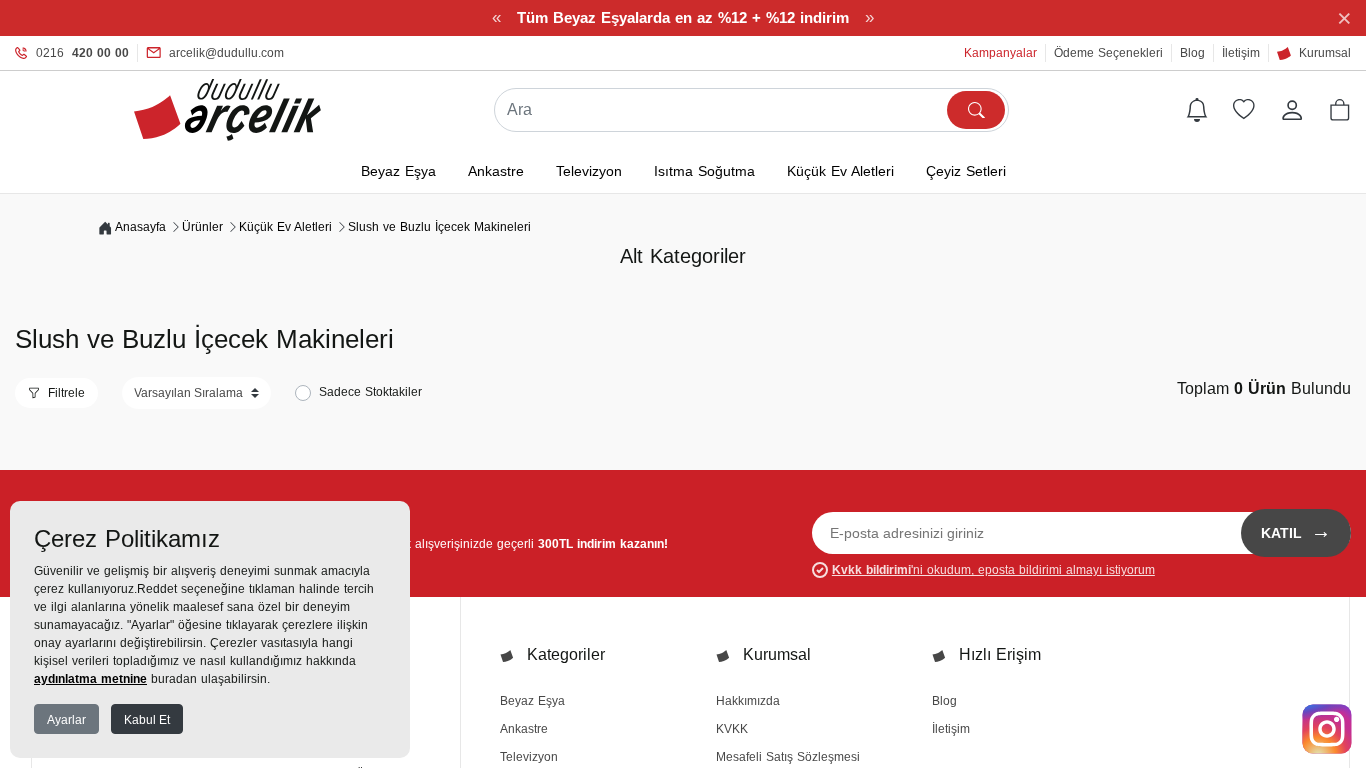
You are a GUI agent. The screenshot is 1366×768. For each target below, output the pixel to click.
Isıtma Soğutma (704, 171)
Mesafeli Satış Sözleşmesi (788, 757)
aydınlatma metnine (90, 679)
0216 (82, 53)
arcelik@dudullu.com (226, 53)
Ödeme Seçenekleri (1108, 53)
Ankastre (496, 171)
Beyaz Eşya (398, 171)
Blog (1192, 53)
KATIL (1296, 531)
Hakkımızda (748, 701)
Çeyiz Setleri (966, 171)
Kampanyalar (1000, 53)
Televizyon (589, 171)
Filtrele (66, 393)
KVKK (732, 729)
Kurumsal (1325, 53)
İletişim (1241, 53)
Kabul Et (147, 720)
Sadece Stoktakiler (370, 392)
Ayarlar (66, 720)
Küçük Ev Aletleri (840, 171)
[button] (1340, 110)
